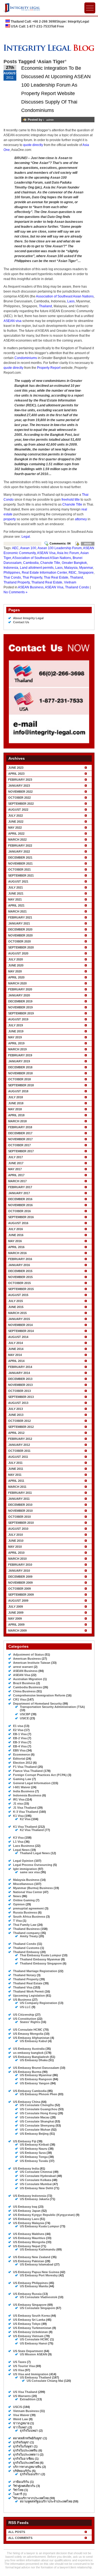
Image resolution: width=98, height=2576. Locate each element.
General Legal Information (32, 1783)
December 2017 (20, 1133)
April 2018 (16, 1115)
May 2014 (15, 1355)
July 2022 (16, 816)
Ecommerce (22, 1754)
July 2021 (16, 887)
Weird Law (21, 2419)
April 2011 (16, 1481)
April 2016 (16, 1247)
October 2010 (19, 1517)
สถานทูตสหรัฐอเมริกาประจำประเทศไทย (46, 2501)
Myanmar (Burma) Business (33, 1888)
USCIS (18, 2407)
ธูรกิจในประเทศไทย (26, 2463)
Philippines (12, 573)
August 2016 (18, 1223)
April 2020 (16, 977)
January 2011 (19, 1499)
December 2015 (20, 1271)
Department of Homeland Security (37, 1704)
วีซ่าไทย (18, 2490)
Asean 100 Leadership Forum (60, 548)
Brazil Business (24, 1683)
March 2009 (17, 1631)
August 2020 (18, 953)
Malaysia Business (26, 1880)
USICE (24, 1718)
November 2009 (20, 1583)
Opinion (19, 1904)
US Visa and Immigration (31, 2374)
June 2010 (16, 1541)
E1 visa (18, 1726)
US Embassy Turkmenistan (32, 2328)
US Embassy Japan (27, 2211)
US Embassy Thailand (36, 2377)
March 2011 (17, 1487)
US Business (22, 2000)
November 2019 (20, 1007)
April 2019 (16, 1043)
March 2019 (17, 1049)
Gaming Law (22, 1779)
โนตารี (18, 2494)
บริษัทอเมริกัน (22, 2471)
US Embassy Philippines (30, 2283)
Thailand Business (26, 1929)
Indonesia (11, 568)
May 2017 (15, 1169)
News (17, 1896)
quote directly (33, 145)
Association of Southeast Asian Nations (65, 296)
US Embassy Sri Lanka (29, 2320)
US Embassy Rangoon (36, 2079)
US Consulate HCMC (28, 2030)
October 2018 (19, 1079)
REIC (73, 573)
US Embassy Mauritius (29, 2238)
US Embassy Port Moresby (39, 2275)
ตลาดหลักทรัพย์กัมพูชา (28, 2438)
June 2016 (16, 1235)
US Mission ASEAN (33, 2354)
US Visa (19, 2370)
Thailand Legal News (35, 1853)
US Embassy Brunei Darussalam (36, 2068)
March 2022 (17, 840)
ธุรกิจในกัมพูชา (23, 2446)
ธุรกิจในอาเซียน (24, 2459)
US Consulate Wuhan (35, 2130)
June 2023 (16, 768)
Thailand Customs (26, 1948)
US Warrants (22, 2396)
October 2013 (19, 1391)
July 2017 (16, 1157)
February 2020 (20, 989)
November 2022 (20, 792)
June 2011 (16, 1469)
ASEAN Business (31, 587)
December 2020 (20, 929)
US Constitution (25, 2019)
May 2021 (15, 899)
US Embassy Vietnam (28, 2336)
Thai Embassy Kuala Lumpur (41, 1955)
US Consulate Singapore (37, 2308)
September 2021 (21, 875)
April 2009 (16, 1625)
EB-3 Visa (20, 1742)
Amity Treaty (29, 1936)
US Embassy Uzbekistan (30, 2332)
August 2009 (18, 1601)
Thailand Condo (77, 587)
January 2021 (19, 923)
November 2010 (20, 1511)
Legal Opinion (23, 1861)
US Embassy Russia (27, 2294)
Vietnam (70, 582)
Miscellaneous (23, 1884)
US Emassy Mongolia (28, 2034)
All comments (20, 2538)
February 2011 (20, 1493)
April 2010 (16, 1553)
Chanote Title (72, 504)
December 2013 (20, 1379)
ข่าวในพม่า (20, 2427)
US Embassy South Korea (31, 2316)
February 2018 (20, 1127)
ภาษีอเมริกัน (21, 2482)
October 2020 (19, 941)
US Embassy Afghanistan (31, 2038)
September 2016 (21, 1217)
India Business (24, 1791)
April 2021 (16, 905)
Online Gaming (24, 1900)
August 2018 (18, 1091)
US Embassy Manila (34, 2286)
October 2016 (19, 1211)
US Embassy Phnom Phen (39, 2094)
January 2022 (19, 851)
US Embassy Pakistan (29, 2261)
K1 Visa (18, 1816)
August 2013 (18, 1403)
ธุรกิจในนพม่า (29, 2431)
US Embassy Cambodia (30, 2091)
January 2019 (19, 1061)
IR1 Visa (19, 1799)
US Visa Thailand (25, 2392)
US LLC (25, 2007)
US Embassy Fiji (25, 2141)
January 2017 (19, 1193)
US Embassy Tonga (34, 2157)
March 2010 (17, 1559)
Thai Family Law (25, 1925)
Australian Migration (28, 1679)
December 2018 (20, 1067)
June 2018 (16, 1103)
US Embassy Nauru (34, 2149)
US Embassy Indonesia (30, 2196)
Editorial (19, 1759)
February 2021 (20, 917)
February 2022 (20, 846)
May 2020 (15, 971)
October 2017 (19, 1145)
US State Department (28, 2351)
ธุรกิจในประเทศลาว (26, 2455)
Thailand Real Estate (47, 582)
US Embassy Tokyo (27, 2324)
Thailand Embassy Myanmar (40, 1959)
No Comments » (16, 592)
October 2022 (19, 798)
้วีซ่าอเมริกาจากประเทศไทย (31, 2498)
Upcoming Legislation (29, 1996)
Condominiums (26, 358)
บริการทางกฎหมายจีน (27, 2467)
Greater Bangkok (74, 563)
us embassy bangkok (28, 2053)
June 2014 (16, 1349)
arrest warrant (23, 1667)
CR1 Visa (19, 1699)
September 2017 (21, 1151)
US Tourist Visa (24, 2366)
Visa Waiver (21, 2415)
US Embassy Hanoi (33, 2343)
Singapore (86, 573)
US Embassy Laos (26, 2219)
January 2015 (19, 1319)
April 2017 (16, 1175)
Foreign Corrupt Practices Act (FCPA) (40, 1775)
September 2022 (21, 804)
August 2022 (18, 810)
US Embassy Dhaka (34, 2060)
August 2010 (18, 1529)
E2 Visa (18, 1730)
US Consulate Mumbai (36, 2184)
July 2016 (16, 1229)
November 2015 (20, 1277)
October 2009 (19, 1589)
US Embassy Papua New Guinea (36, 2272)
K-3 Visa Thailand (26, 1812)
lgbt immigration (25, 1869)
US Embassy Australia (29, 2049)
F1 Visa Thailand (25, 1767)
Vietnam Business (26, 2411)
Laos (71, 301)
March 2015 (17, 1313)
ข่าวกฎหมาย (21, 2423)
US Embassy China (27, 2102)
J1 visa (18, 1803)
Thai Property (32, 577)
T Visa (17, 1921)
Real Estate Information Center (44, 573)
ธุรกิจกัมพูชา (21, 2442)
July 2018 (16, 1097)
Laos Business (24, 1846)
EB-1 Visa (20, 1734)
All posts (17, 2532)
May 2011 (15, 1475)
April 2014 (16, 1361)
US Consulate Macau (35, 2117)
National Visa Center (28, 1892)
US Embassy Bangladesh (31, 2057)
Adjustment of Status (28, 1655)
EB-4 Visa (20, 1746)
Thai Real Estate (56, 577)
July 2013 (16, 1409)
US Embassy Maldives (29, 2234)
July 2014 (16, 1343)
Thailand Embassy (26, 1952)
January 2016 (19, 1265)
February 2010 (20, 1565)
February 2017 (20, 1187)
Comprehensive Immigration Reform (39, 1695)
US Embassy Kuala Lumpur (39, 2226)
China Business (24, 1691)
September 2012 (21, 1427)
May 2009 (15, 1619)
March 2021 (17, 911)
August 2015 (18, 1295)
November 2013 (20, 1385)
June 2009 (16, 1613)
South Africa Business (29, 1917)
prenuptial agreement (28, 1908)
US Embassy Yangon (35, 2083)
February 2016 (20, 1259)
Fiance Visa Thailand (28, 1771)
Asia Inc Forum (68, 553)
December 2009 (20, 1577)
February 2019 (20, 1055)
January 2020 (19, 995)
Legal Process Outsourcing (33, 1865)
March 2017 (17, 1181)
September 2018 (21, 1085)
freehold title (71, 500)
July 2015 (16, 1301)
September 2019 (21, 1013)
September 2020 (21, 947)
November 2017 (20, 1139)
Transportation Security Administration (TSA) (52, 1707)
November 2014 (20, 1325)
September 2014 (21, 1331)
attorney (81, 519)
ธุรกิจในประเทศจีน (25, 2450)
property (10, 519)
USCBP (25, 1714)
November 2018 (20, 1073)
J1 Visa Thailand (25, 1808)
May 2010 (15, 1547)
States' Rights (30, 2022)
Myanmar (86, 568)
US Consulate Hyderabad (38, 2176)
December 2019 (20, 1001)
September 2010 (21, 1523)
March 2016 (17, 1253)
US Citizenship (24, 2015)
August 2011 (18, 1457)
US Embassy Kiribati (34, 2145)
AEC (15, 548)
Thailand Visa (23, 1987)
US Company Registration (39, 2003)
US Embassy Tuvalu (34, 2161)
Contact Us (21, 622)
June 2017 (16, 1163)
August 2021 (18, 881)
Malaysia (71, 568)
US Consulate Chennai (36, 2172)
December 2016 (20, 1199)
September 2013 (21, 1397)
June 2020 (16, 965)
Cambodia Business (27, 1687)
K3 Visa (18, 1838)
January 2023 (19, 786)
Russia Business (25, 1912)
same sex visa (30, 1872)
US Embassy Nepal (27, 2246)
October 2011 (19, 1451)
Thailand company (26, 1933)
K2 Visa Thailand (32, 1830)
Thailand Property (17, 582)
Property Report (49, 368)
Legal (26, 537)
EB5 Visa (19, 1750)
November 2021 (20, 863)
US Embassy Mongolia (29, 2242)
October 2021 (19, 869)
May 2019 (15, 1037)
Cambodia (31, 563)
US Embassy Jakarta (34, 2199)
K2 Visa (25, 1819)
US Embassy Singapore (30, 2305)
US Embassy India (26, 2169)
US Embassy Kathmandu (38, 2249)
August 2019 (18, 1019)
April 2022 (16, 834)
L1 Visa (18, 1842)
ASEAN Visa (46, 553)
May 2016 (15, 1241)
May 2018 (15, 1109)
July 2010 (16, 1535)
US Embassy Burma (27, 2072)
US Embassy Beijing (34, 2134)
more (88, 543)
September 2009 (21, 1595)
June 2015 (16, 1307)
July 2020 (16, 959)
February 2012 (20, 1439)
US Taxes (20, 2362)
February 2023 (20, 780)
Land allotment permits (37, 568)
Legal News (21, 1850)
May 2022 (15, 828)
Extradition (28, 2399)
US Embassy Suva (33, 2153)
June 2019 (16, 1031)
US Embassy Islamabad (37, 2264)
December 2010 (20, 1505)
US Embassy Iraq (25, 2207)
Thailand (45, 306)
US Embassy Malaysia (29, 2223)
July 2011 (15, 1463)
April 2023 (16, 774)
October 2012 (19, 1421)
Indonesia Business (27, 1795)
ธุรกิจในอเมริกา (30, 2474)
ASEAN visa (13, 321)
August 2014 (18, 1337)
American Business (27, 1659)
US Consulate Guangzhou (39, 2109)
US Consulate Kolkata (36, 2180)
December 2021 (20, 857)
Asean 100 (28, 548)
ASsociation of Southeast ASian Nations (42, 558)
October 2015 (19, 1283)
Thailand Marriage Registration (35, 1971)
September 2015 (21, 1289)
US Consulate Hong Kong (38, 2113)
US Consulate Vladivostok (39, 2297)
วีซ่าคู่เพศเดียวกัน (24, 2486)
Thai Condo (12, 577)
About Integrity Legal (28, 618)
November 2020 (20, 935)
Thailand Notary (24, 1975)
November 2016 (20, 1205)
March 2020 (17, 983)
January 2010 (19, 1571)
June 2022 (16, 822)
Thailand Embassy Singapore (41, 1963)
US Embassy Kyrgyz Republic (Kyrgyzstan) (44, 2215)
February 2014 (20, 1367)
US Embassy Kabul (33, 2041)
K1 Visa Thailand (25, 1827)
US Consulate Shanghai (37, 2121)
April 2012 (16, 1433)
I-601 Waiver (22, 1787)
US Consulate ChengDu (37, 2105)
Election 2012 (23, 1763)
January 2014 (19, 1373)
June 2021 (16, 893)
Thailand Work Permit (28, 1991)
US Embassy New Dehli (36, 2188)
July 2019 (16, 1025)
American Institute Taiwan (32, 1663)
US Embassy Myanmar (36, 2075)
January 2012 (19, 1445)
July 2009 (16, 1607)
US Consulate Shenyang (37, 2125)
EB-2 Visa (20, 1738)
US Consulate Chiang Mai (45, 2381)
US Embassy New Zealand (32, 2257)
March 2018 (17, 1121)
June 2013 (16, 1415)
